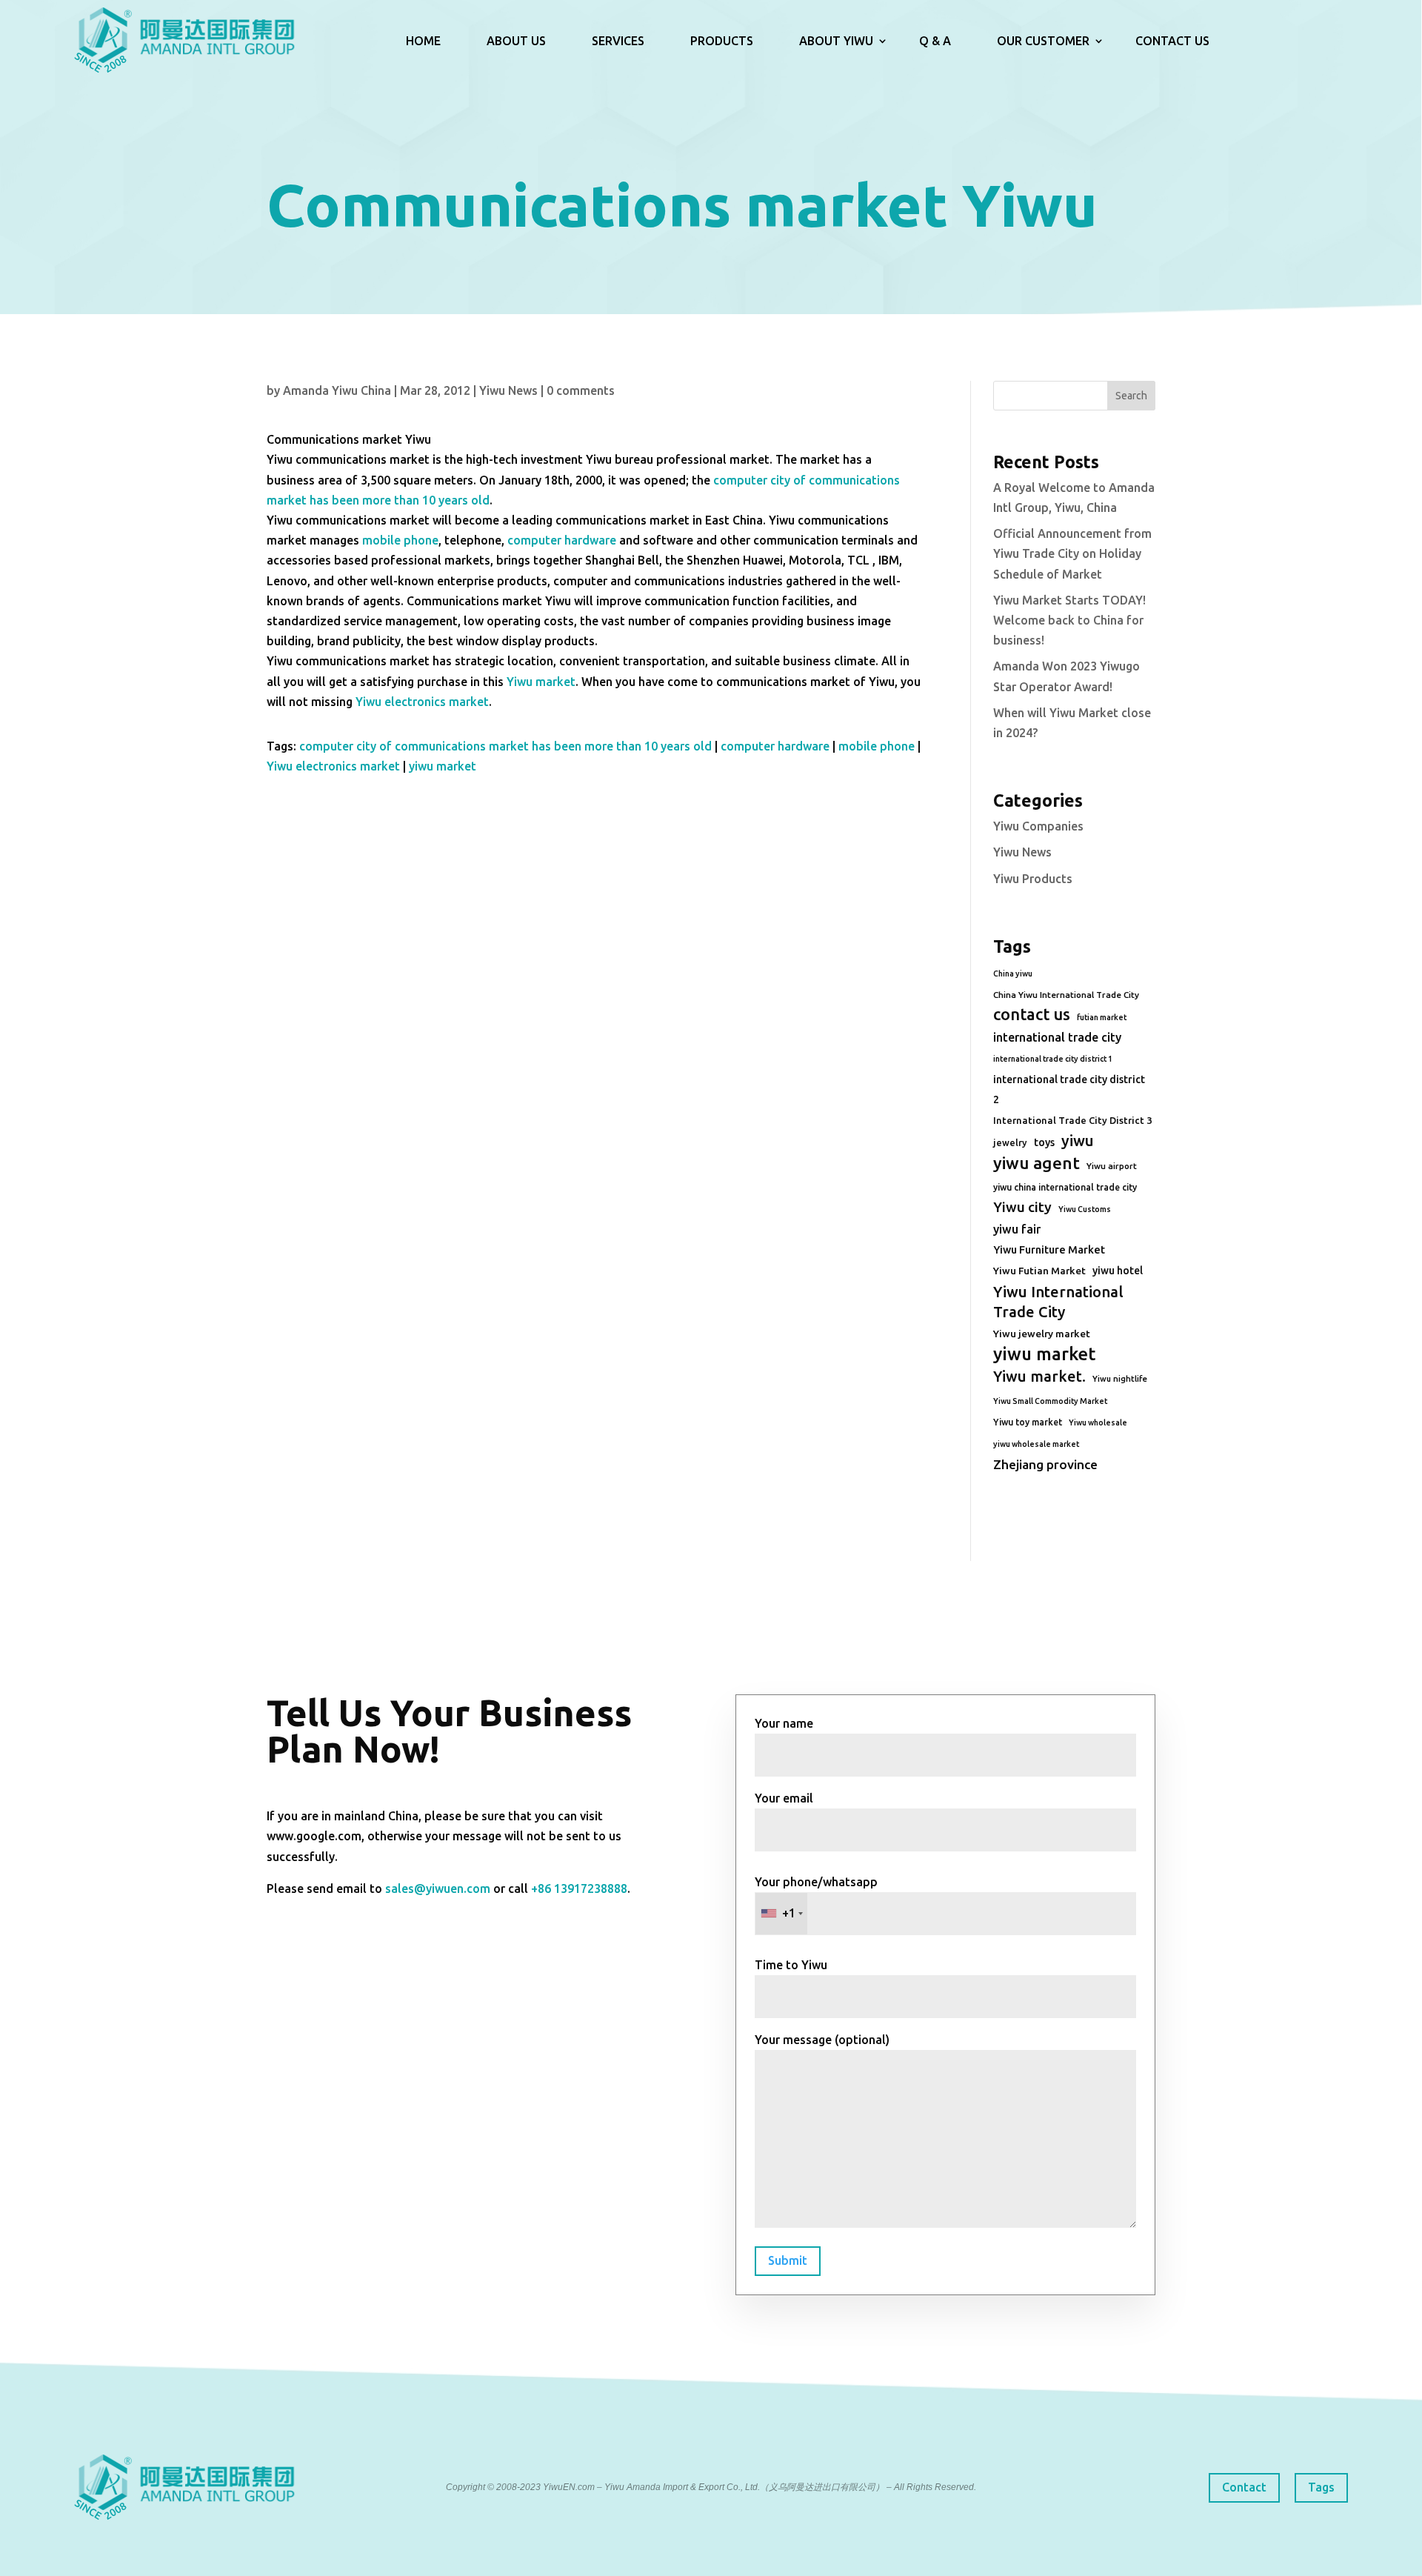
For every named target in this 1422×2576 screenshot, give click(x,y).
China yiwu (1013, 974)
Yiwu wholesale (1098, 1422)
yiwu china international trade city (1065, 1187)
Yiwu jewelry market (1042, 1334)
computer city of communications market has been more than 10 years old (505, 746)
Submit (788, 2260)
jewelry (1010, 1142)
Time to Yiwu (791, 1965)
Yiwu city (1022, 1207)
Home (423, 41)
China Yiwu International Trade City (1066, 995)
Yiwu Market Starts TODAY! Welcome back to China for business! (1069, 620)
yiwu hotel (1118, 1271)
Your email (784, 1798)
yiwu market (443, 766)
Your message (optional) (822, 2040)
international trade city (1057, 1037)
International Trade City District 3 (1072, 1120)
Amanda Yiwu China (337, 390)
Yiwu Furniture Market (1049, 1250)
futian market (1102, 1017)
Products (722, 41)
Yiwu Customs (1085, 1209)
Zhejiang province (1045, 1464)
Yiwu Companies (1038, 826)
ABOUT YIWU (836, 41)
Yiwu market (541, 682)
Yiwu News (508, 390)
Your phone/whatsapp (816, 1898)
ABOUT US (516, 41)
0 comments (581, 390)
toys (1044, 1142)
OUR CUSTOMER (1043, 41)
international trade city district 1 (1053, 1059)
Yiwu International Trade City (1058, 1302)
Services (618, 41)
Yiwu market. (1039, 1376)
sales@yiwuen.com (438, 1888)
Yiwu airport (1112, 1166)
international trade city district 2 (1069, 1089)
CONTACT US (1172, 41)
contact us (1032, 1014)
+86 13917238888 (579, 1888)
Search (1131, 396)
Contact (1244, 2487)
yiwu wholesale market (1036, 1444)
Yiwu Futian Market (1039, 1271)
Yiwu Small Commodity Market (1050, 1401)
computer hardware (562, 540)
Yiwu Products (1033, 879)
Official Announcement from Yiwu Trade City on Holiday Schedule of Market (1072, 553)
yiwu (1078, 1141)
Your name (784, 1723)
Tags (1321, 2487)
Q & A (935, 41)
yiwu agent (1037, 1163)
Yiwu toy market (1028, 1422)
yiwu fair (1017, 1229)
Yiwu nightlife (1120, 1379)
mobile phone (400, 540)
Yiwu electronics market (422, 702)
